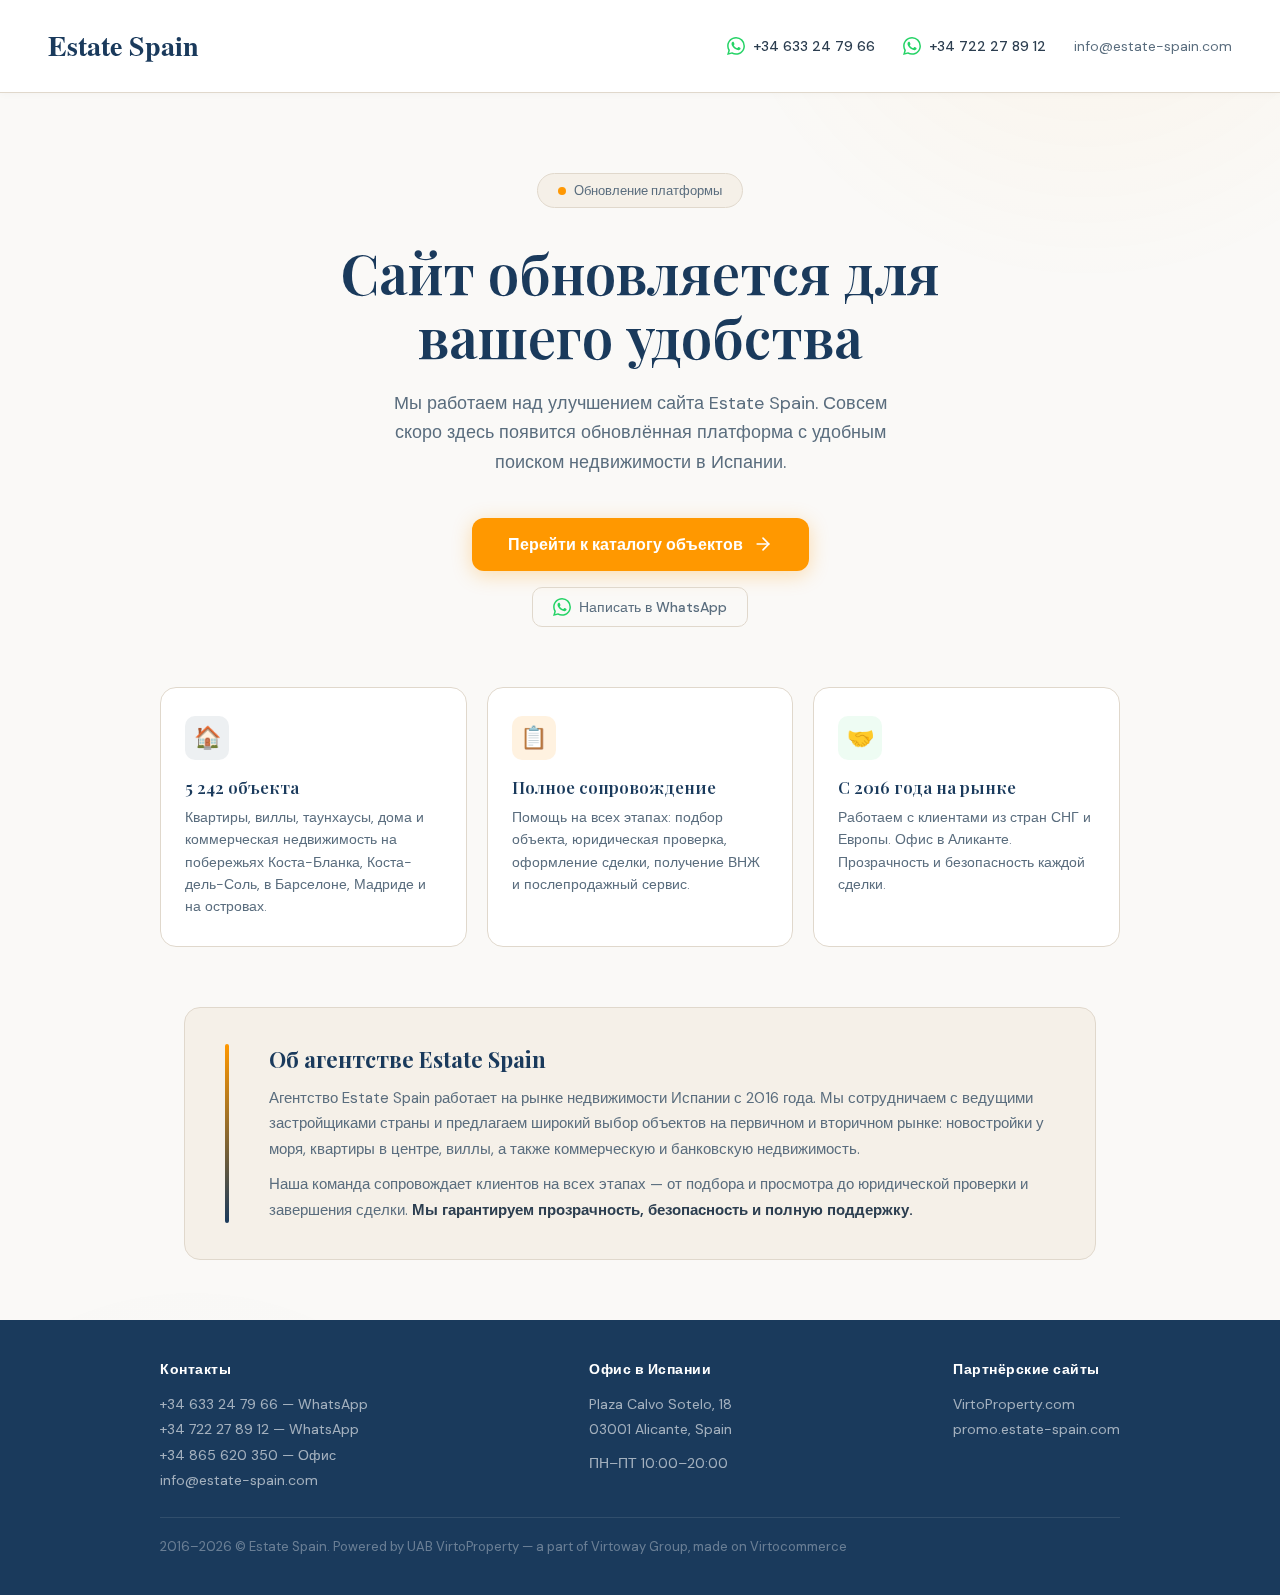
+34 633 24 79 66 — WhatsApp (264, 1404)
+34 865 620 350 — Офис (248, 1455)
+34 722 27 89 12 (987, 46)
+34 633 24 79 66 (814, 46)
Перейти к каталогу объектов (625, 544)
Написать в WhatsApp (653, 607)
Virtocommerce (798, 1546)
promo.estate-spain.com (1036, 1429)
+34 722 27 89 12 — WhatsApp (259, 1429)
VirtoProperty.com (1014, 1404)
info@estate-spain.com (1153, 46)
